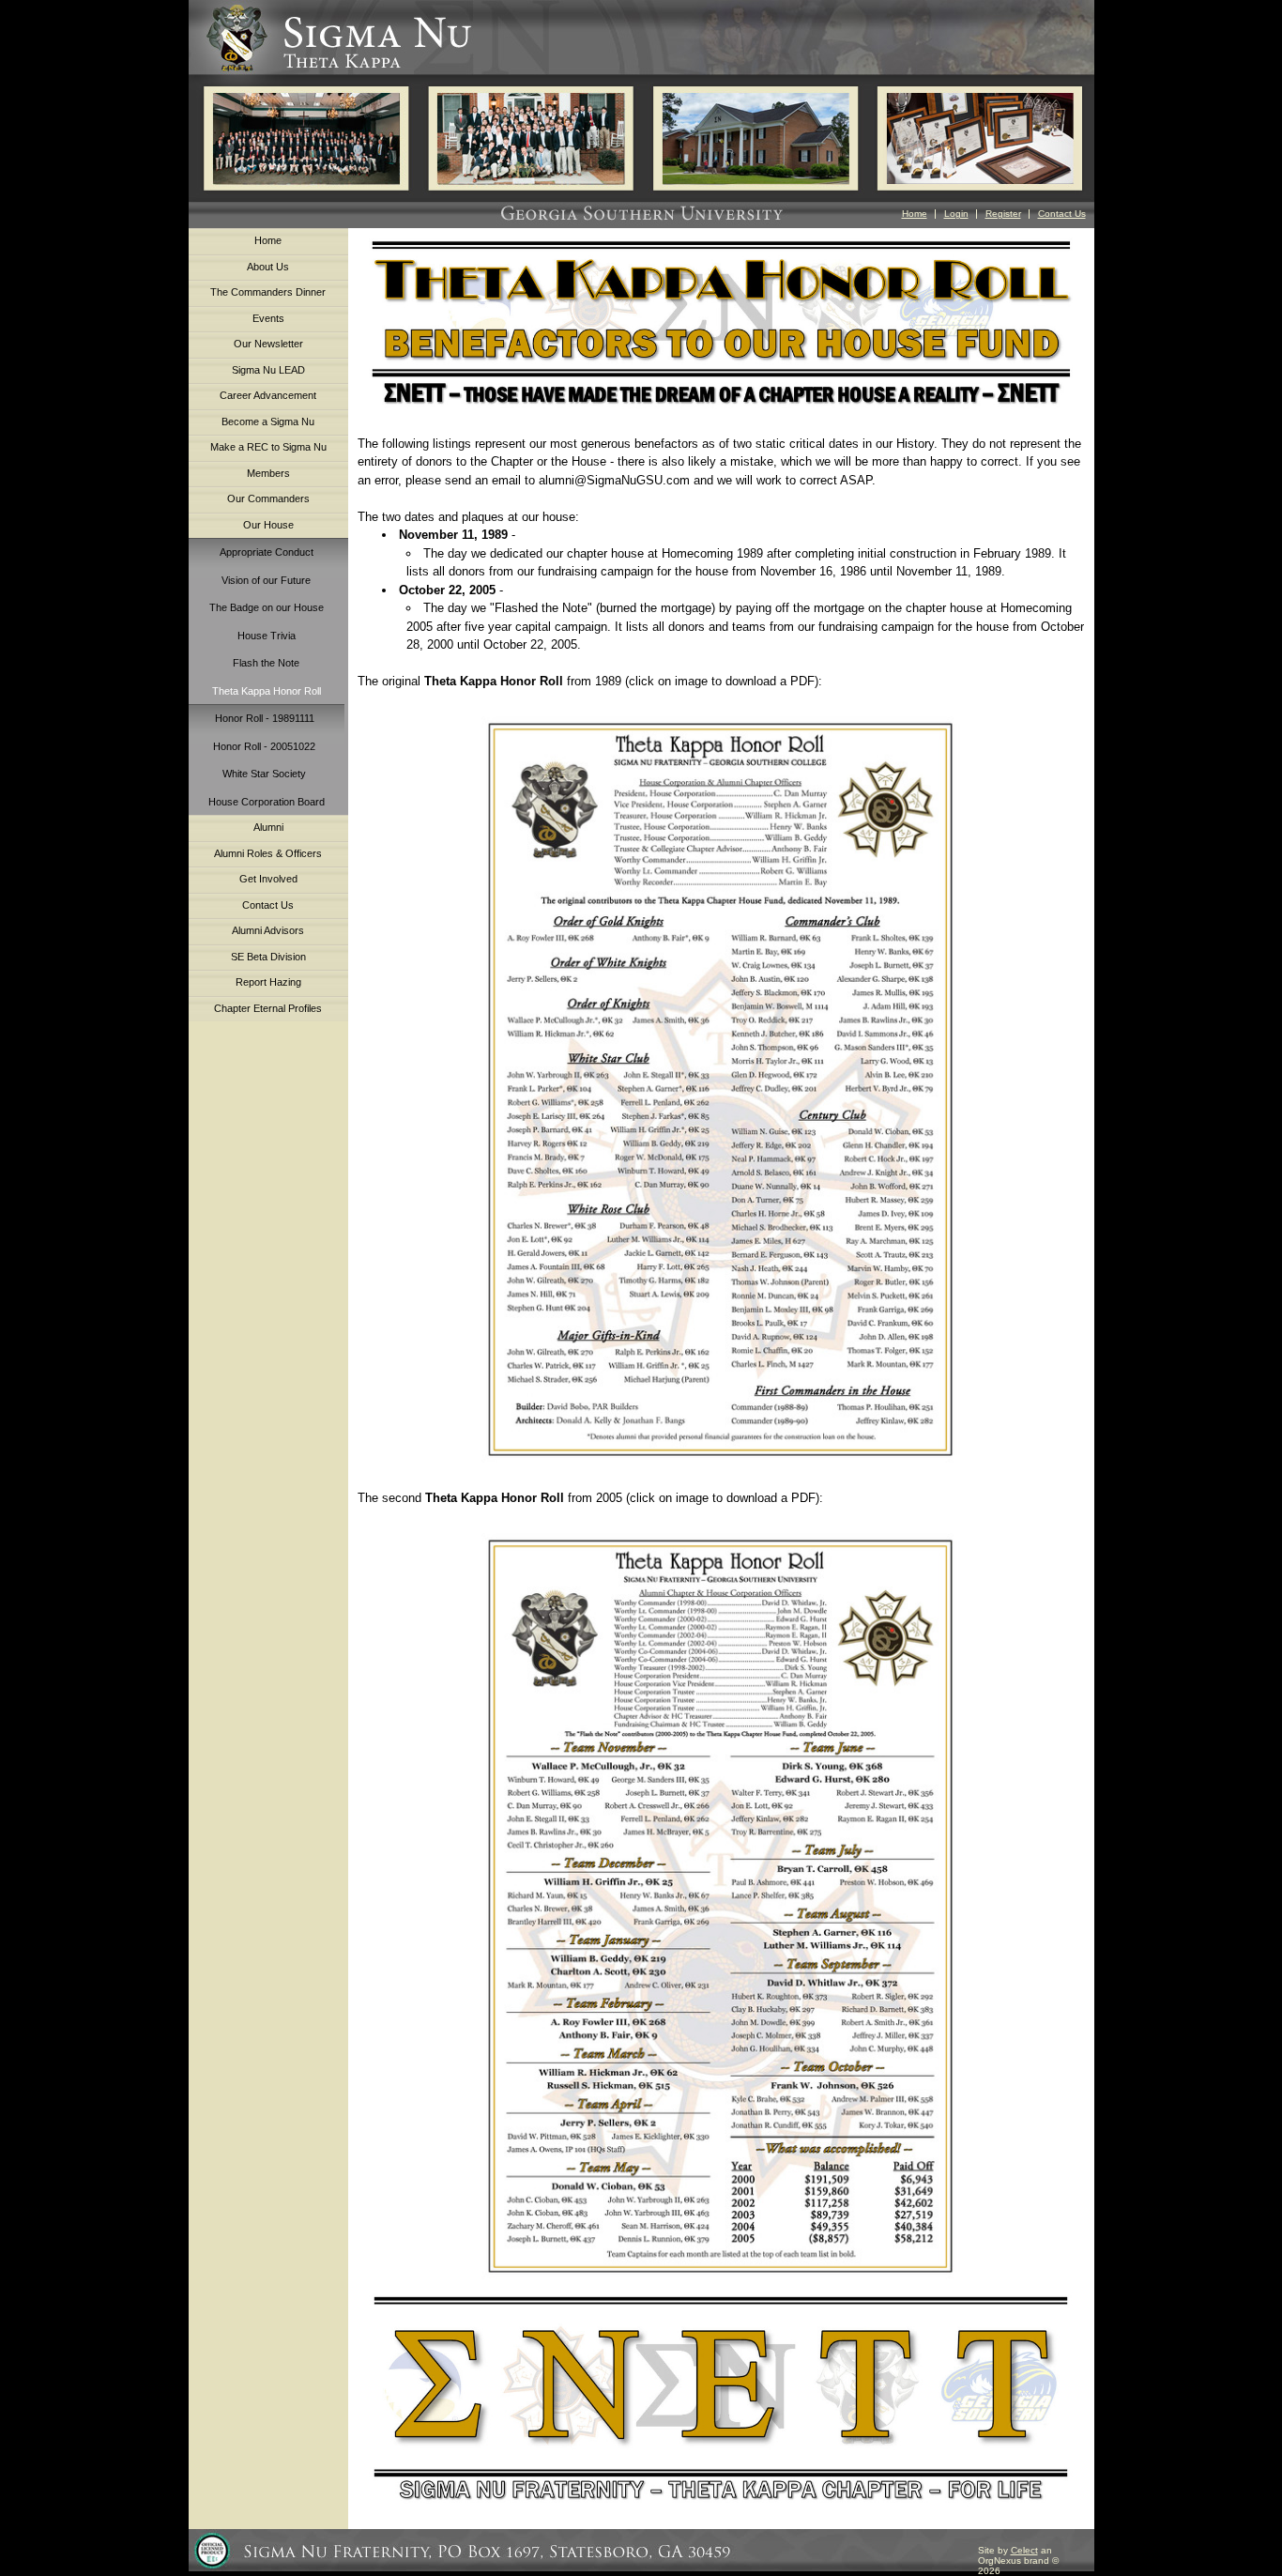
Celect (1024, 2550)
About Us (268, 267)
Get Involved (268, 879)
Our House (268, 525)
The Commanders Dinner (268, 292)
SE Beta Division (268, 957)
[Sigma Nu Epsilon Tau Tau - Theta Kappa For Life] (721, 2401)
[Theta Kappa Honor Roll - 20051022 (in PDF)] (720, 2283)
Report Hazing (268, 982)
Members (268, 473)
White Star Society (264, 774)
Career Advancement (268, 395)
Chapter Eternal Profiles (268, 1008)
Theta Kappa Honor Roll (267, 691)
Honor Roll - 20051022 (264, 746)
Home (915, 214)
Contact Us (1062, 214)
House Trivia (267, 636)
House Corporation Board (267, 802)
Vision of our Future (266, 580)
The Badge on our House (267, 607)
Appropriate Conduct (267, 552)
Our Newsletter (268, 344)
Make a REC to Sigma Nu (268, 447)
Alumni (268, 827)
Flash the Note (266, 663)
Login (956, 214)
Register (1003, 214)
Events (268, 318)
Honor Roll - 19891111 (265, 718)
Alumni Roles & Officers (268, 853)
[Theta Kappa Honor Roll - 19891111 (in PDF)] (721, 1089)
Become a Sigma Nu (268, 422)
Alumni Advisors (268, 930)
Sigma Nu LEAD (268, 370)
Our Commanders (268, 498)
